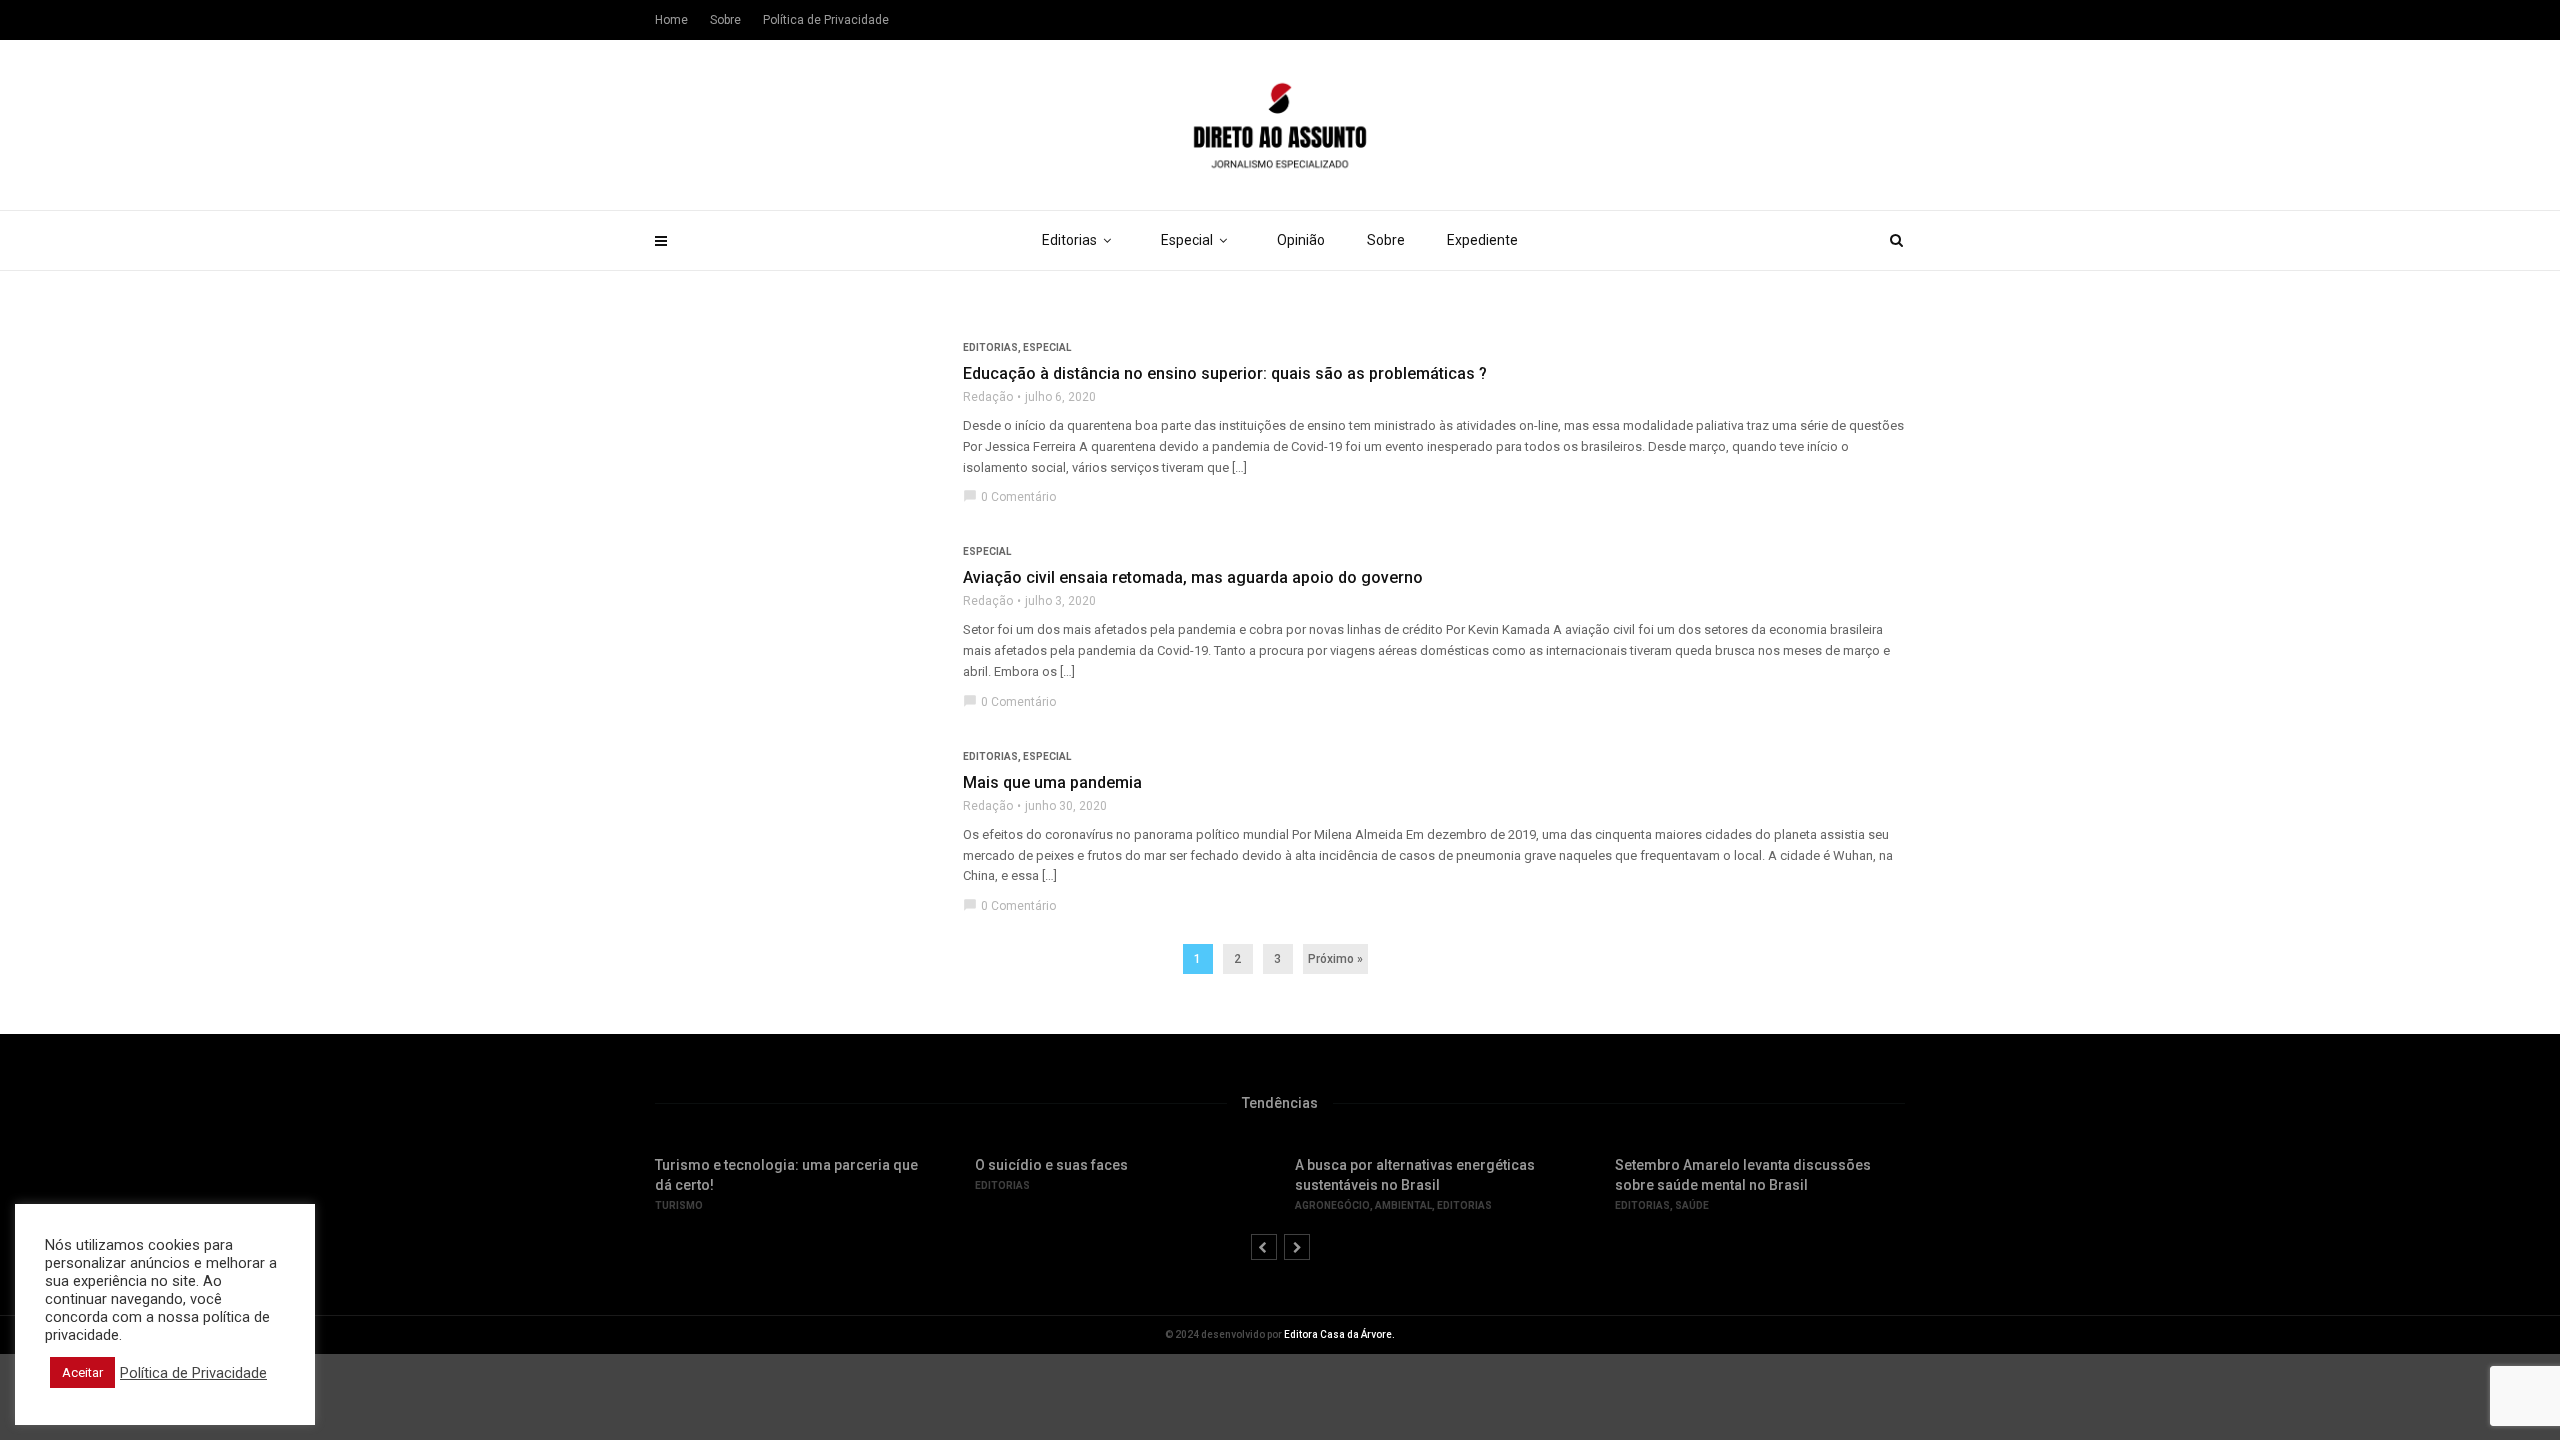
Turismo (679, 1205)
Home (671, 20)
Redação (988, 397)
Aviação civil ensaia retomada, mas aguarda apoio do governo (1193, 577)
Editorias (1069, 240)
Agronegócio (1332, 1205)
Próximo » (1335, 959)
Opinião (1301, 240)
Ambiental (1403, 1205)
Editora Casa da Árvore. (1339, 1334)
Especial (1187, 240)
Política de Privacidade (826, 20)
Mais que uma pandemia (1052, 782)
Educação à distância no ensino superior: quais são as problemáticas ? (1225, 373)
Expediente (1482, 240)
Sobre (1386, 240)
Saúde (1692, 1205)
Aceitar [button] (82, 1372)
